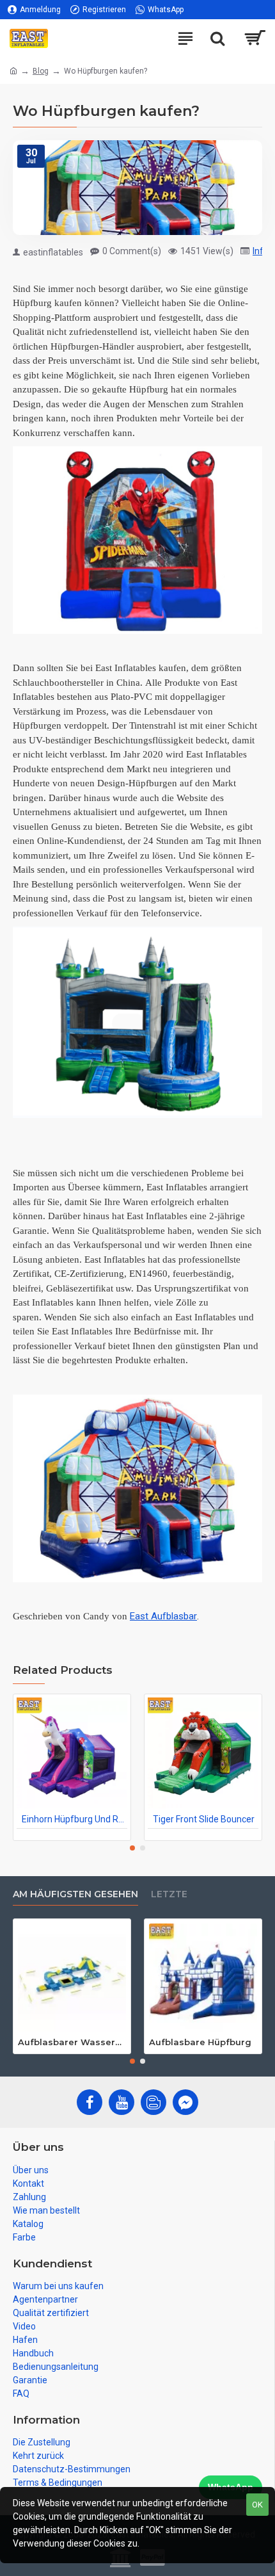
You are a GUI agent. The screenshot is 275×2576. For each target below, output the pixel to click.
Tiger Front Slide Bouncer (204, 1819)
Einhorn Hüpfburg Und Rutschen (75, 1819)
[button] (132, 1848)
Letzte (169, 1894)
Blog (41, 71)
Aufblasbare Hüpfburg (200, 2042)
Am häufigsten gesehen (75, 1894)
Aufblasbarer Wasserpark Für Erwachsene (72, 2042)
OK (257, 2505)
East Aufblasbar (163, 1616)
